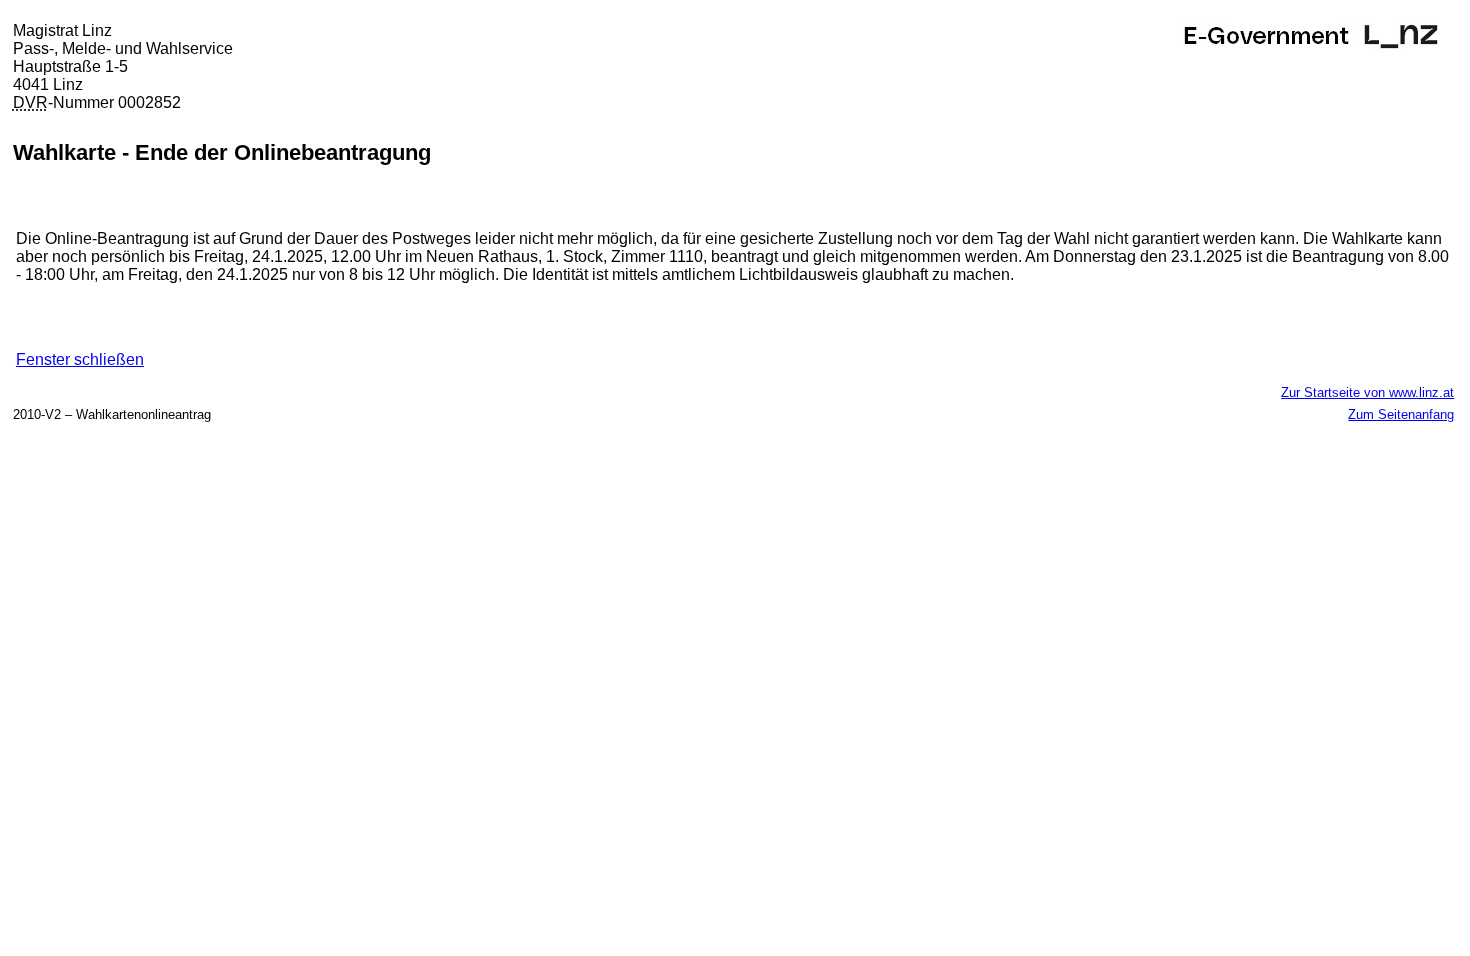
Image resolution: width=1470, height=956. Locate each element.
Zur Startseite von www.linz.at (1367, 392)
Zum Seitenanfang (1401, 414)
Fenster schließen (80, 359)
